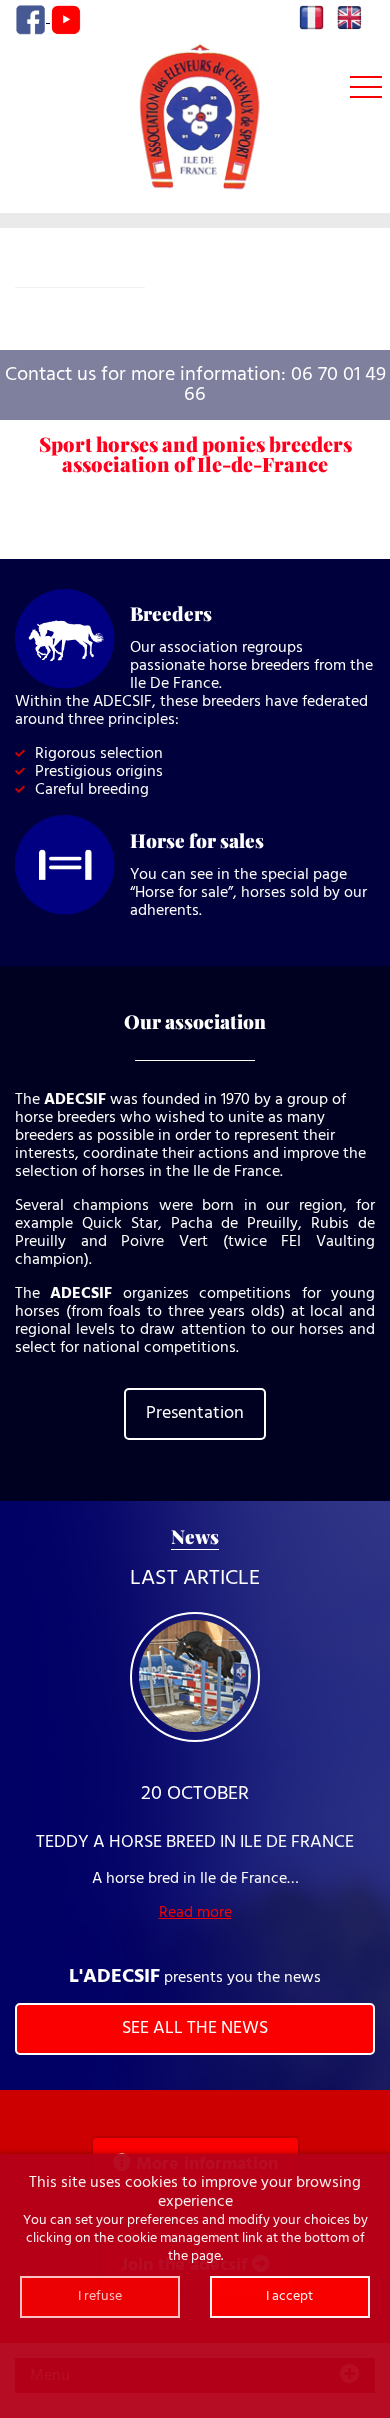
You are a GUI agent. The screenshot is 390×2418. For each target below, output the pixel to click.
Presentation (195, 1413)
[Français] (311, 17)
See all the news (195, 2028)
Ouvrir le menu (366, 87)
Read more (195, 1913)
